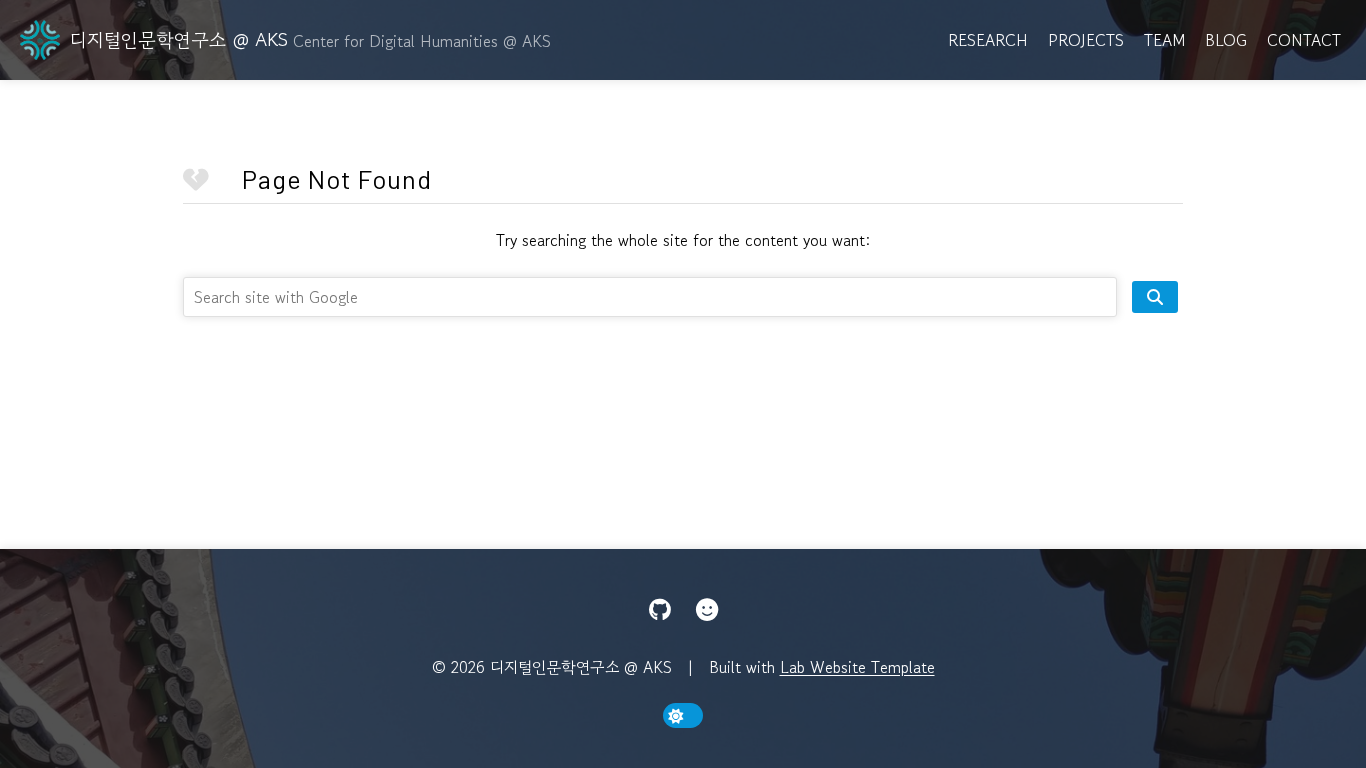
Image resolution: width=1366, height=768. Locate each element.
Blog (1226, 40)
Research (988, 40)
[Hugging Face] (707, 610)
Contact (1304, 40)
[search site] (1155, 297)
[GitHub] (660, 610)
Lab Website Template (857, 667)
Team (1164, 40)
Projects (1086, 40)
